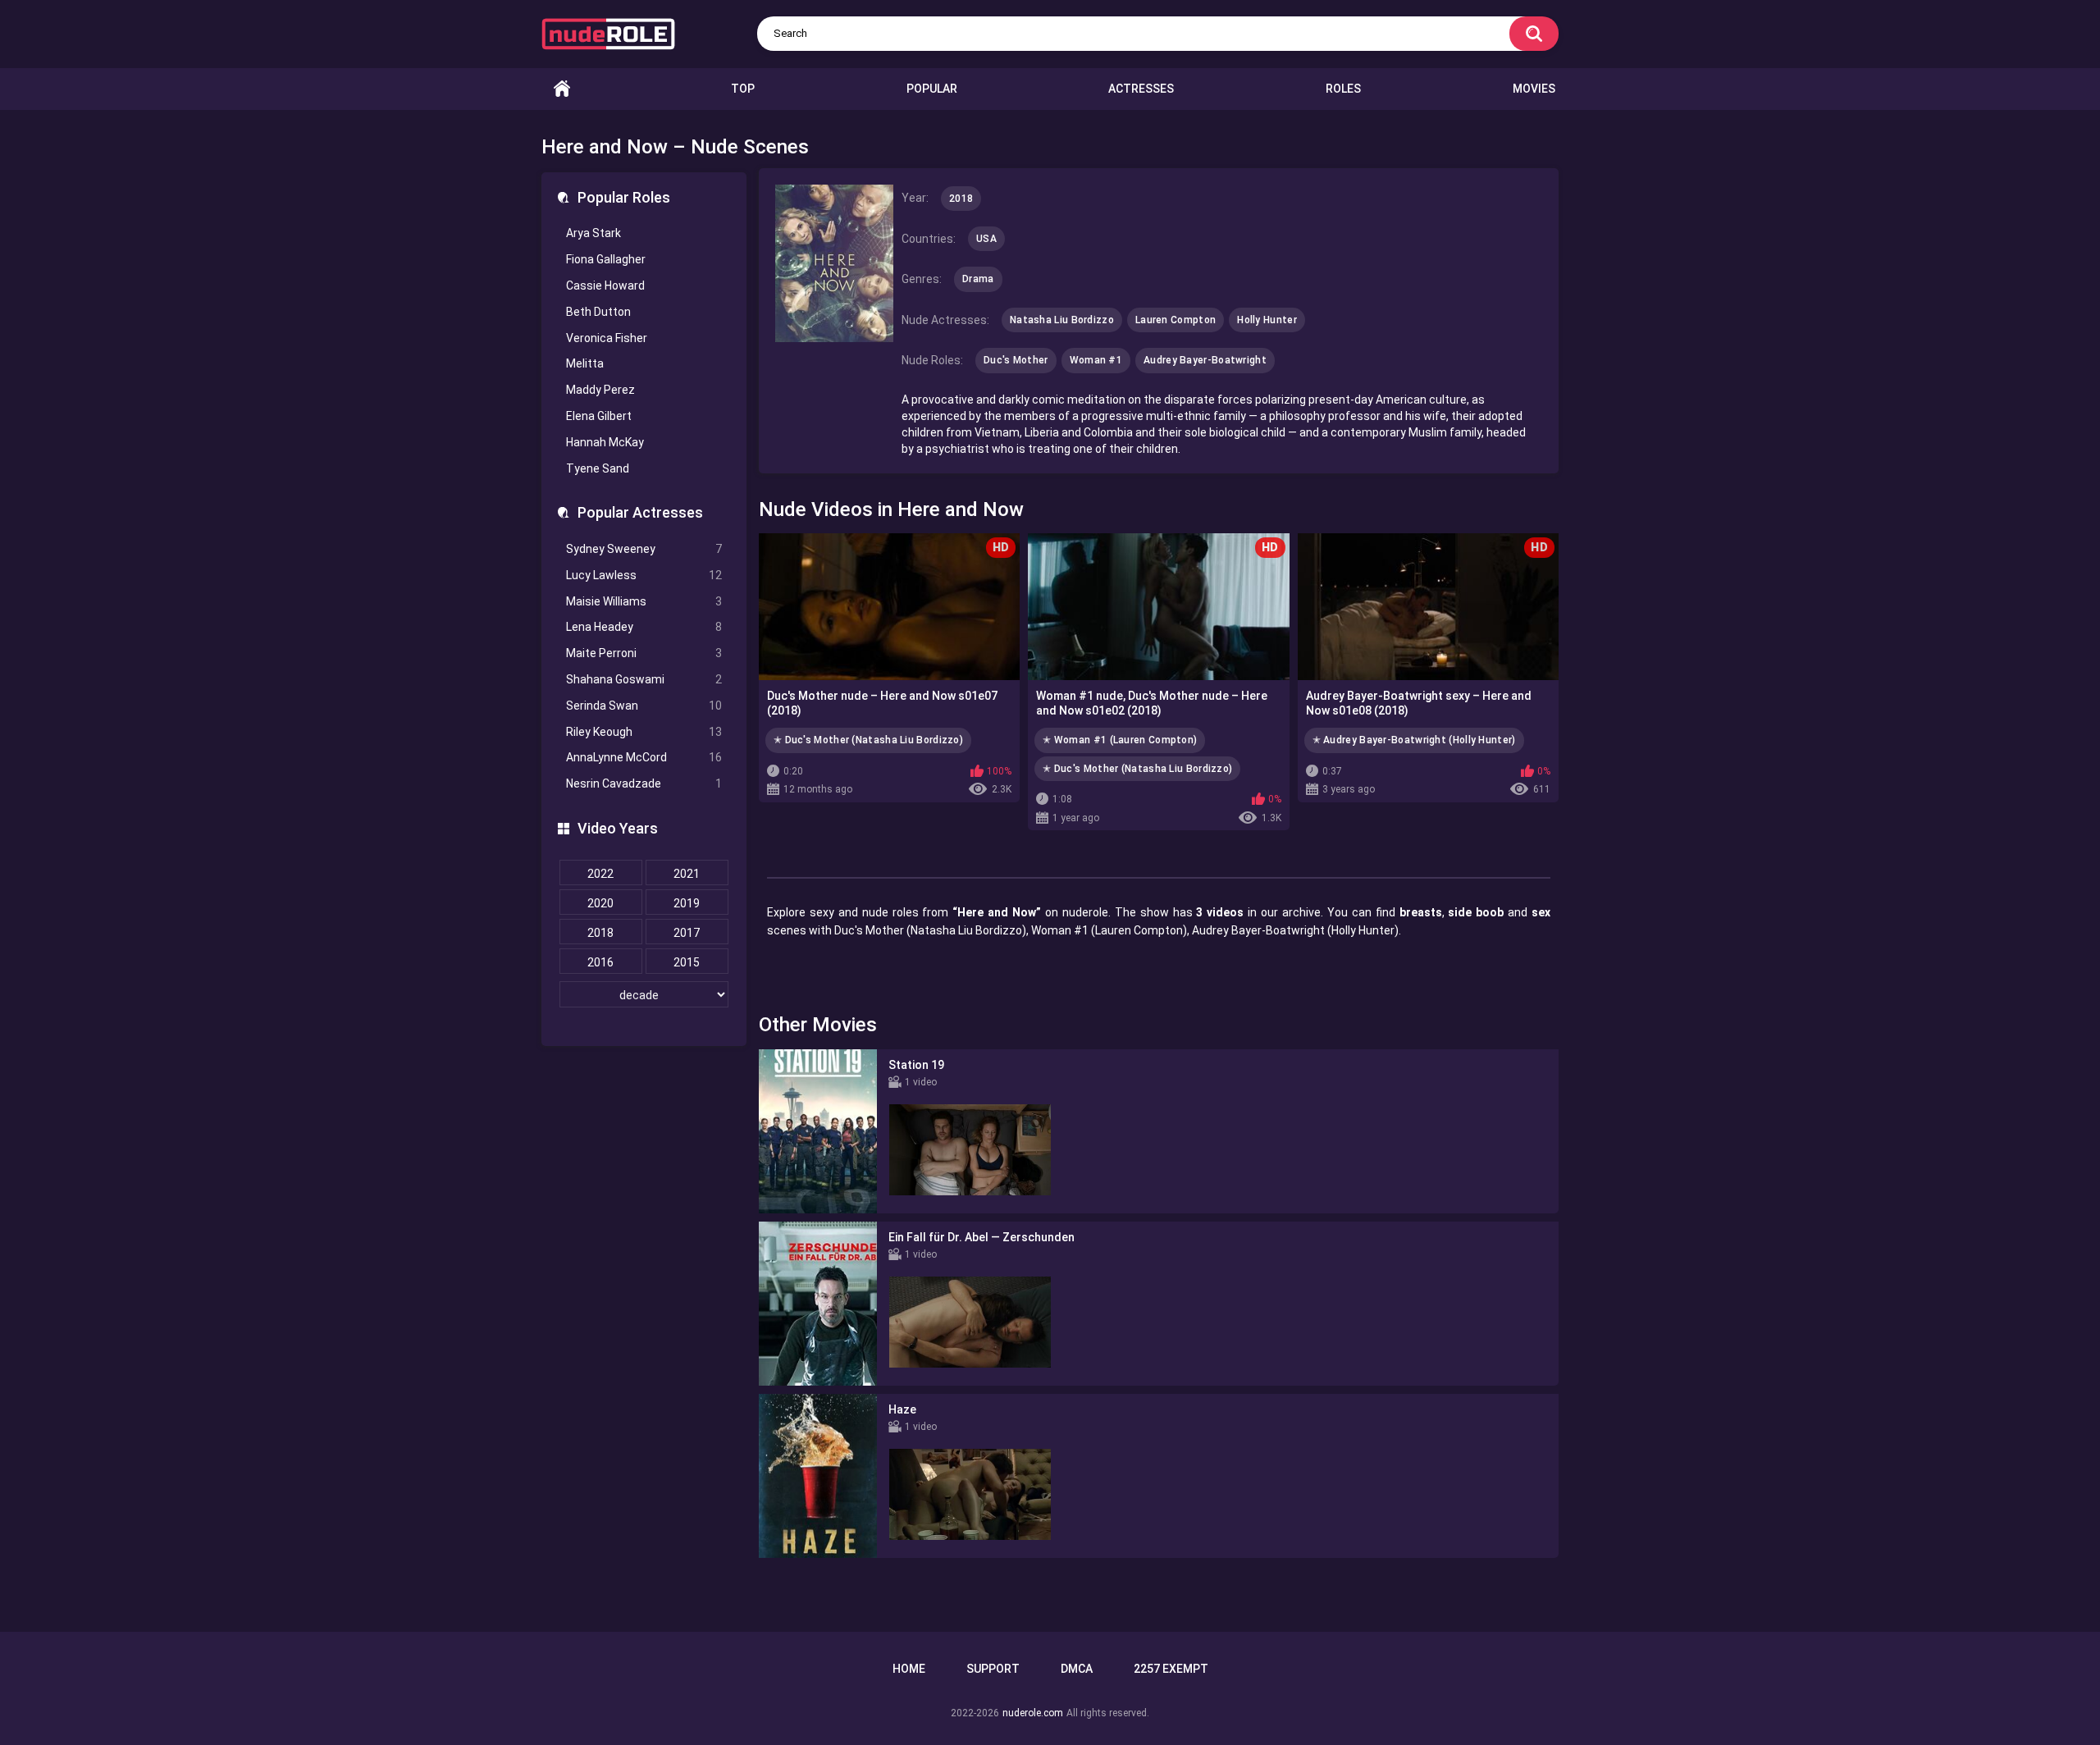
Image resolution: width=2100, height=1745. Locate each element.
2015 (687, 962)
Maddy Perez (600, 390)
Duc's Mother (1016, 360)
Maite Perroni (644, 653)
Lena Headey (644, 627)
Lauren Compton (1176, 320)
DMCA (1077, 1669)
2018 (600, 933)
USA (986, 239)
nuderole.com (1033, 1713)
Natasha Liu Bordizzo (1062, 320)
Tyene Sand (598, 468)
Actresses (1141, 89)
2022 (600, 874)
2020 (600, 903)
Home (562, 89)
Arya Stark (593, 233)
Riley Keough (644, 732)
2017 (687, 933)
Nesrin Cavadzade (644, 783)
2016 (600, 962)
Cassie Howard (605, 286)
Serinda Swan (644, 706)
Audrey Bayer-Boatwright (1205, 360)
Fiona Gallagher (606, 259)
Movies (1534, 89)
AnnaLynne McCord (644, 757)
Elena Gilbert (599, 416)
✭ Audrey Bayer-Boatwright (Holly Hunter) (1414, 740)
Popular (932, 89)
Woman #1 (1096, 360)
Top (743, 89)
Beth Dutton (598, 312)
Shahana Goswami (644, 679)
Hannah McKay (605, 442)
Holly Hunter (1267, 320)
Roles (1343, 89)
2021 (687, 874)
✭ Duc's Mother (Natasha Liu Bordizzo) (868, 740)
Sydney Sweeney (644, 549)
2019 (687, 903)
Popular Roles (624, 197)
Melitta (585, 363)
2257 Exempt (1171, 1669)
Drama (978, 279)
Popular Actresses (640, 512)
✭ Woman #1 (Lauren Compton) (1120, 740)
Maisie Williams (644, 601)
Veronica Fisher (607, 338)
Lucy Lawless (644, 575)
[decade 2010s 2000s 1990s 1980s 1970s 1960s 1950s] (644, 995)
